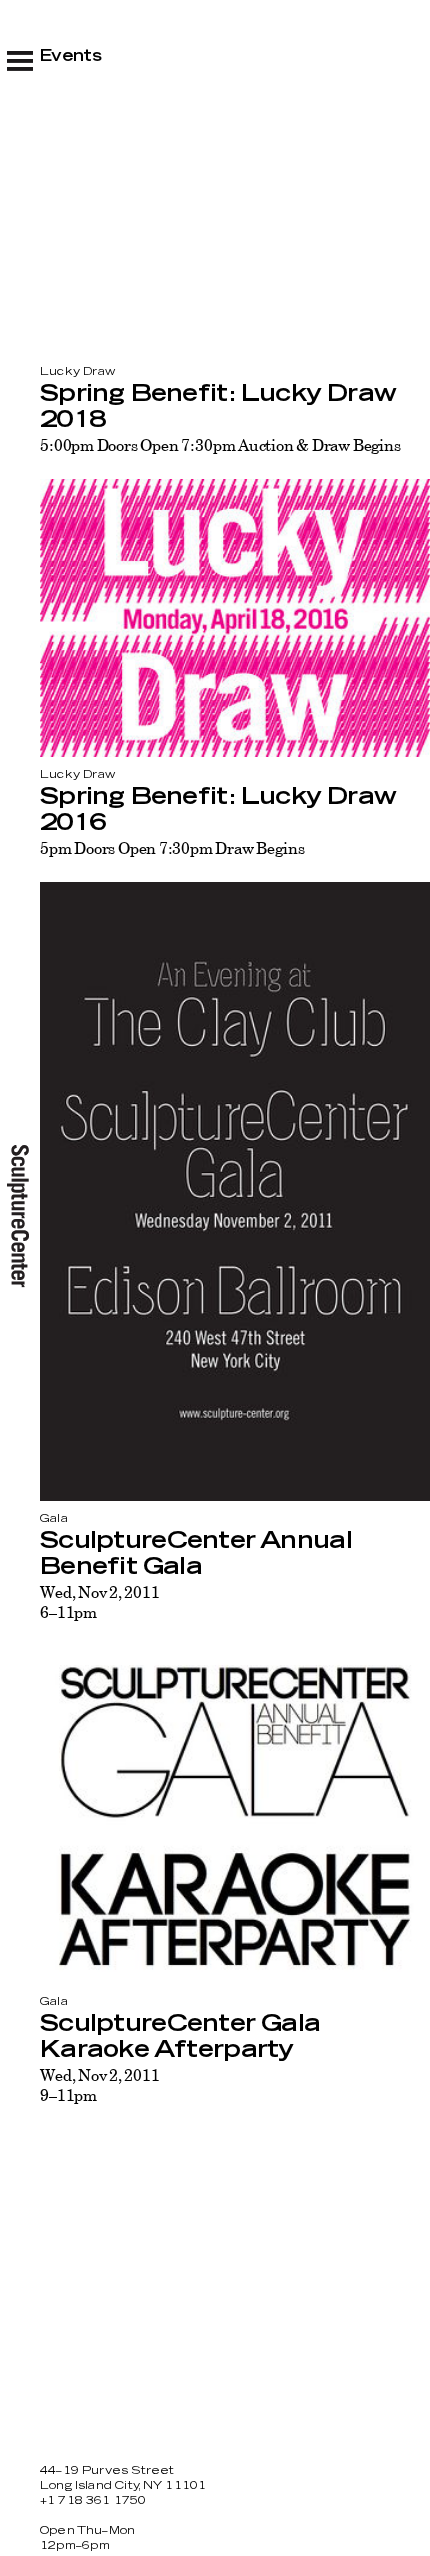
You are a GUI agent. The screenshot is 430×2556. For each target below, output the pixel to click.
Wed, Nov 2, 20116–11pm (100, 1602)
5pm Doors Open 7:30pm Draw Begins (172, 848)
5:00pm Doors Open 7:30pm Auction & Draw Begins (220, 445)
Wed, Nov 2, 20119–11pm (100, 2085)
